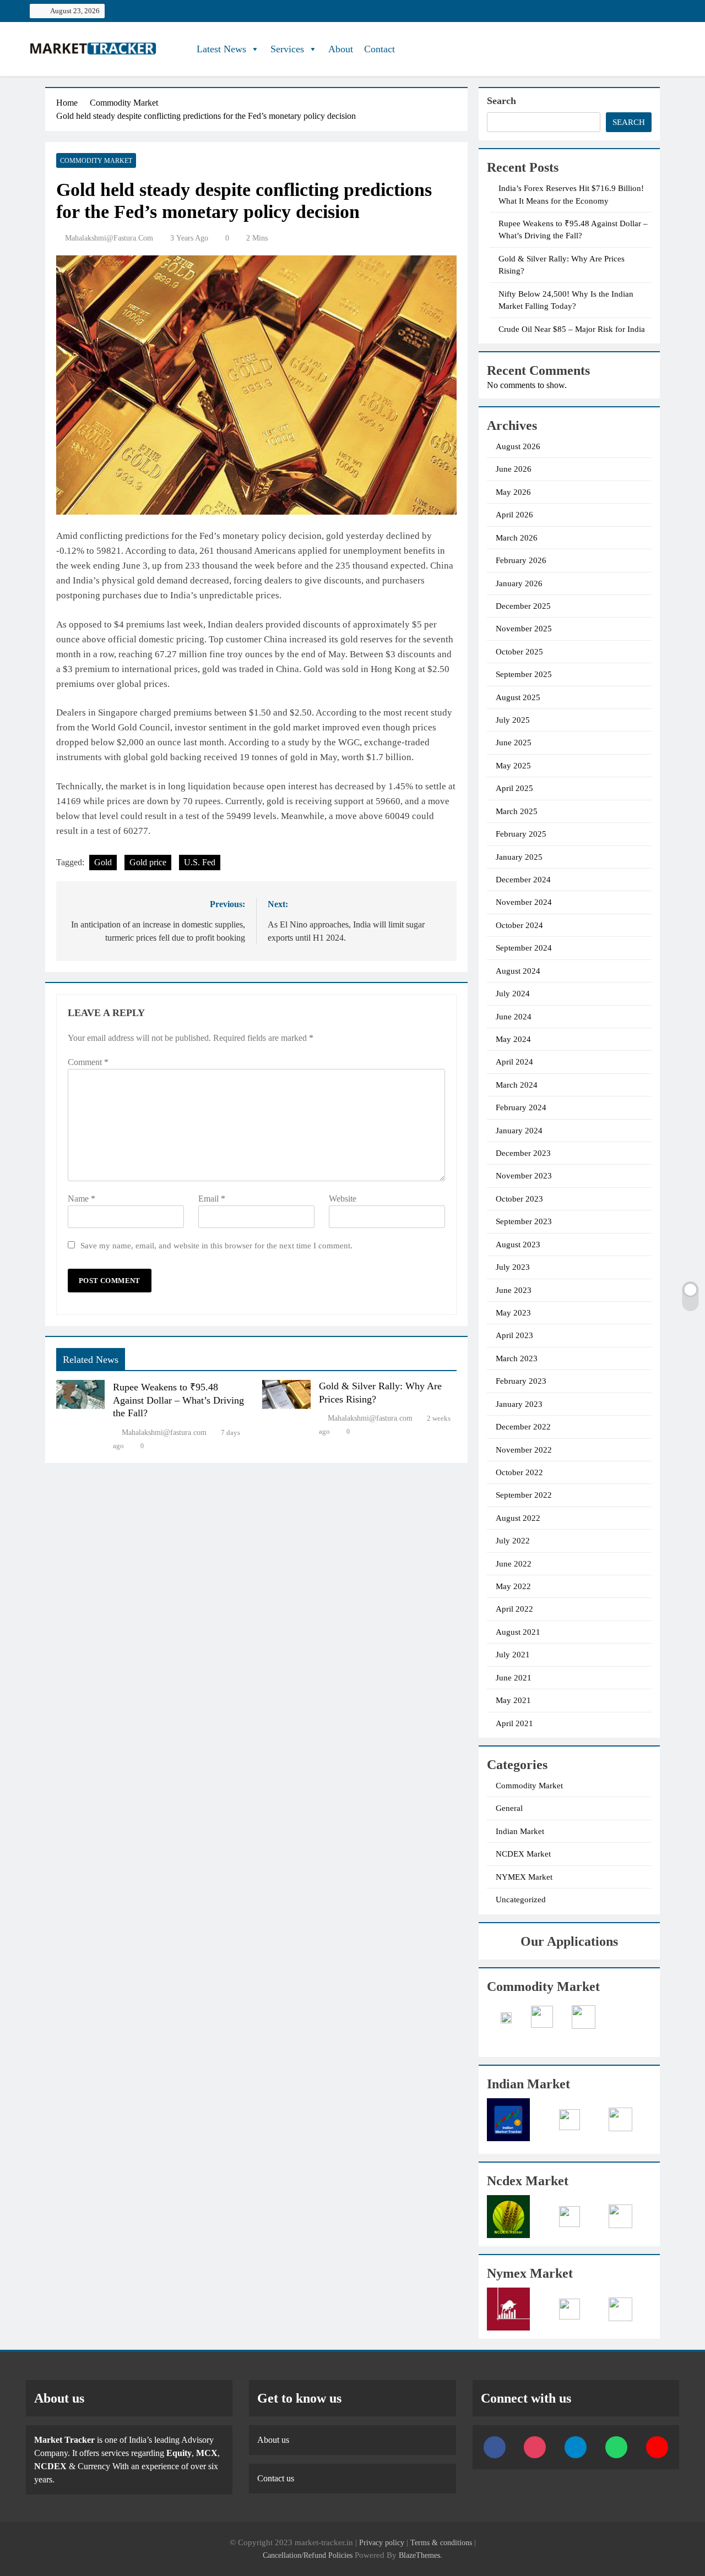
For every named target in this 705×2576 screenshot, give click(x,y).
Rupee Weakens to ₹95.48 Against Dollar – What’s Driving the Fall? (178, 1400)
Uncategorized (521, 1900)
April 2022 (514, 1609)
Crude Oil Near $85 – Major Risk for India (572, 329)
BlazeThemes (419, 2555)
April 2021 (514, 1723)
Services (287, 49)
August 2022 (518, 1518)
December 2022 (523, 1427)
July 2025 (513, 720)
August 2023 (518, 1245)
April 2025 (514, 788)
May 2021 (513, 1700)
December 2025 (523, 606)
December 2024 (523, 880)
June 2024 (514, 1017)
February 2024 (521, 1107)
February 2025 (521, 834)
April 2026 (514, 515)
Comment (88, 1062)
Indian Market (520, 1831)
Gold (103, 862)
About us (273, 2440)
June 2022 (514, 1564)
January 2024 (519, 1131)
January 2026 (519, 583)
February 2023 (521, 1381)
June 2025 (514, 743)
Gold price (148, 862)
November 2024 (524, 902)
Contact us (276, 2478)
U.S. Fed (200, 862)
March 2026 (517, 538)
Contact (379, 49)
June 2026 (514, 469)
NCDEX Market (523, 1854)
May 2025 (513, 766)
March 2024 (517, 1085)
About (341, 49)
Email (212, 1199)
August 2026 (518, 446)
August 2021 (518, 1632)
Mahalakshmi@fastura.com (109, 238)
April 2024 (514, 1062)
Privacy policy (382, 2542)
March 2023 (517, 1358)
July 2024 (513, 994)
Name (82, 1199)
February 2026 (521, 560)
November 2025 (524, 629)
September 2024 (524, 948)
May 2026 (513, 492)
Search (501, 101)
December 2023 (523, 1153)
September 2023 (524, 1221)
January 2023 (519, 1404)
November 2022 (524, 1450)
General (509, 1808)
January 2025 (519, 857)
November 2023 (524, 1176)
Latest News (221, 49)
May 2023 (513, 1313)
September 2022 (524, 1495)
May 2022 (513, 1586)
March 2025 (517, 811)
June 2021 (514, 1678)
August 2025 (518, 697)
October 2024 (519, 925)
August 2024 (518, 971)
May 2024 (513, 1039)
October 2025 (519, 652)
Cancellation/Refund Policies (309, 2555)
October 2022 (519, 1472)
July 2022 (513, 1541)
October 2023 (519, 1199)
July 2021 (513, 1655)
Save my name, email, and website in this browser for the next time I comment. (216, 1245)
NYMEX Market (524, 1877)
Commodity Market (96, 161)
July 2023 (513, 1267)
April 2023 (514, 1335)
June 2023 (514, 1290)
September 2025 (524, 674)
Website (343, 1199)
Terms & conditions (442, 2542)
